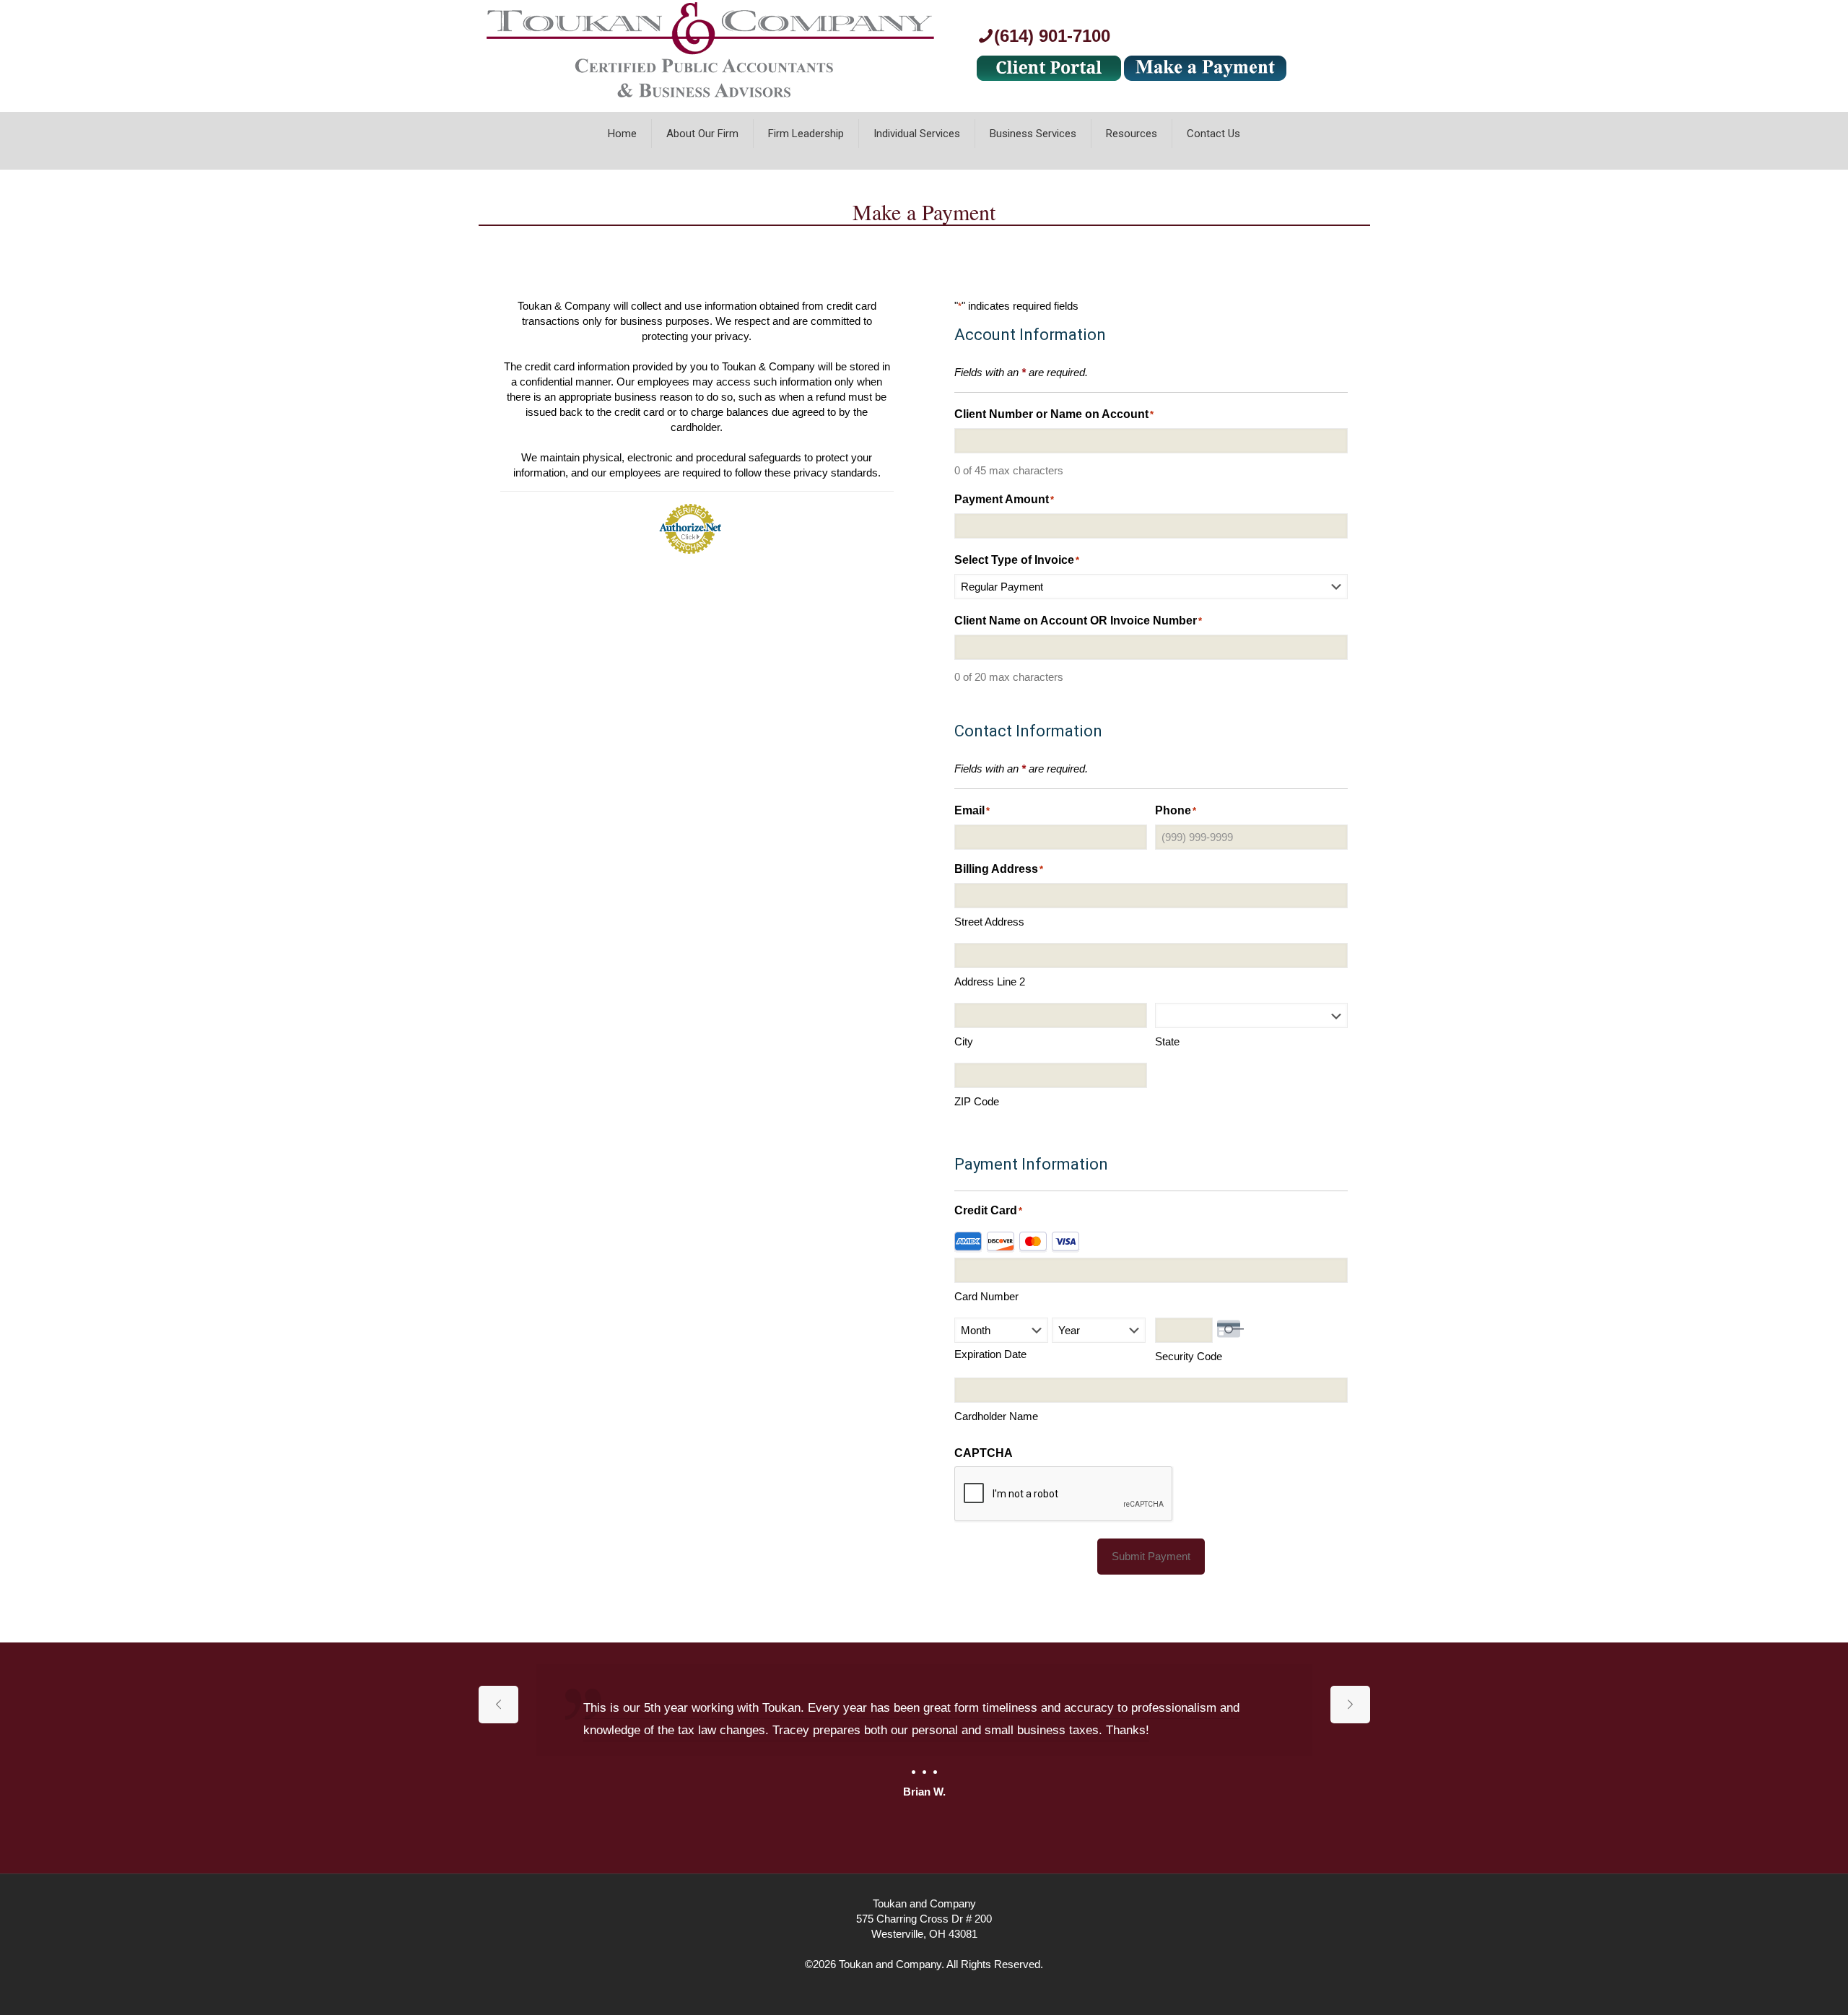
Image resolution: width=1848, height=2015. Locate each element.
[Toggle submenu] (806, 162)
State (1167, 1041)
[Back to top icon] (1779, 1985)
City (964, 1041)
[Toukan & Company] (710, 104)
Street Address (989, 922)
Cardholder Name (996, 1416)
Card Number (986, 1296)
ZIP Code (977, 1101)
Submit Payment (1151, 1556)
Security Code (1189, 1356)
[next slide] (1350, 1705)
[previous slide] (498, 1705)
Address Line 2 (990, 982)
